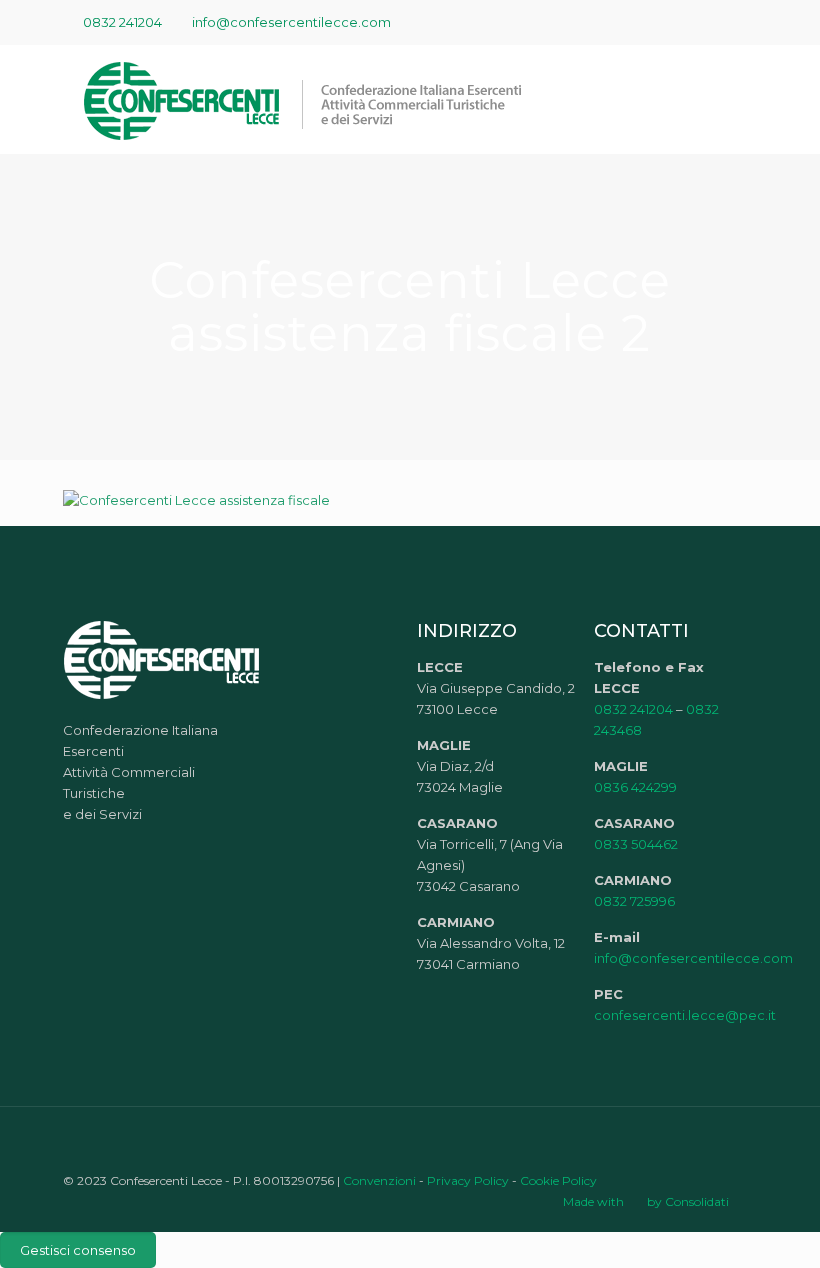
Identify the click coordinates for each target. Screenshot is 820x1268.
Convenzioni (379, 1180)
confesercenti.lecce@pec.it (685, 1015)
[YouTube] (692, 21)
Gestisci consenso (78, 1250)
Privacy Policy (468, 1180)
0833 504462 (636, 844)
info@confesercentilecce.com (291, 22)
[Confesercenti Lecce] (313, 99)
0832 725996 (634, 901)
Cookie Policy (558, 1180)
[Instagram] (746, 21)
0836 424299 (635, 787)
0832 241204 (122, 22)
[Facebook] (665, 21)
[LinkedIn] (719, 21)
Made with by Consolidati (646, 1201)
